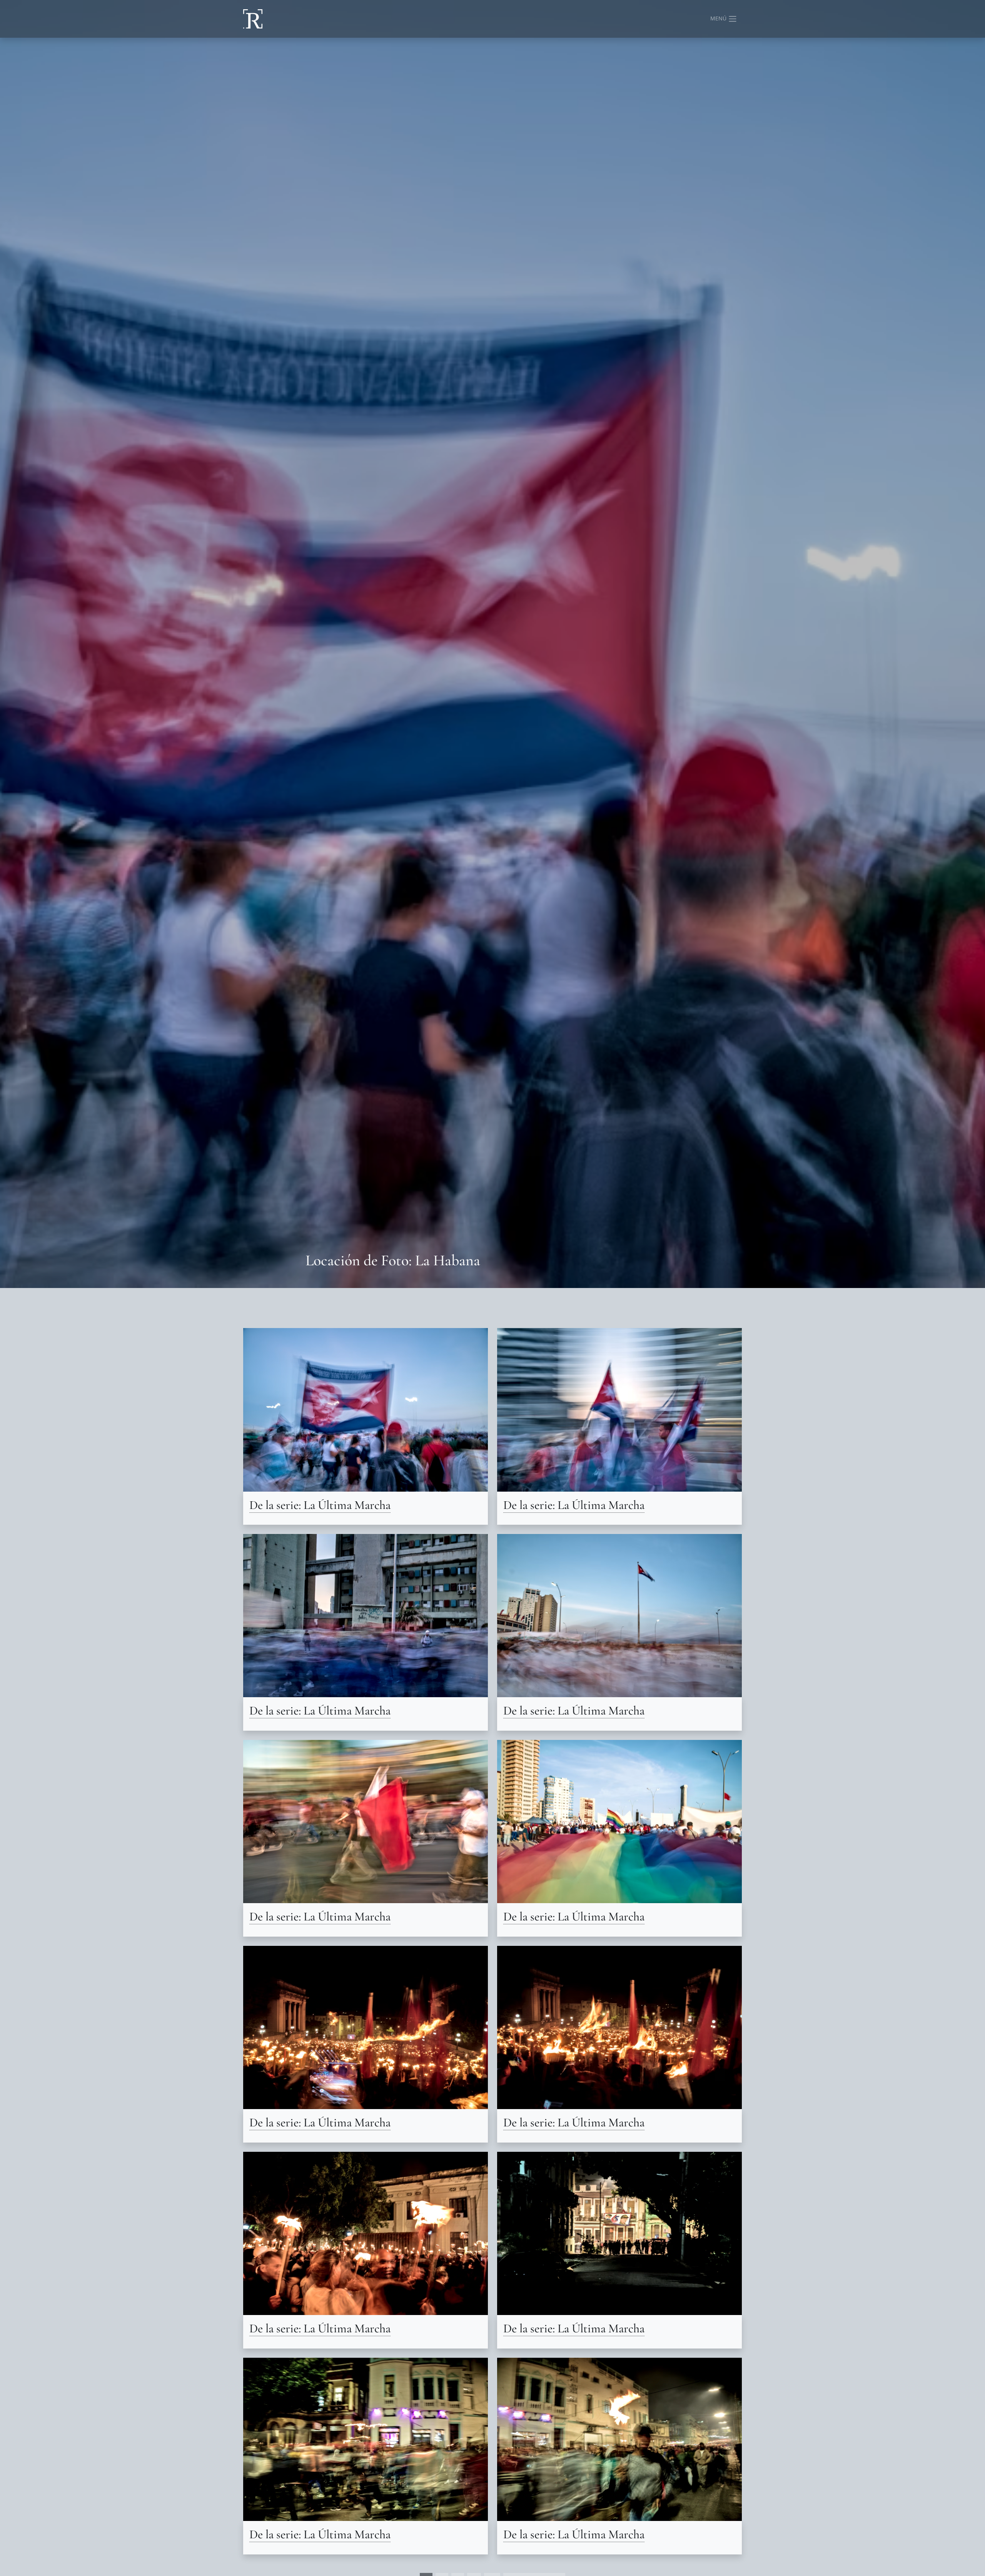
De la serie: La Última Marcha (320, 1505)
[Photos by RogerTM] (253, 19)
